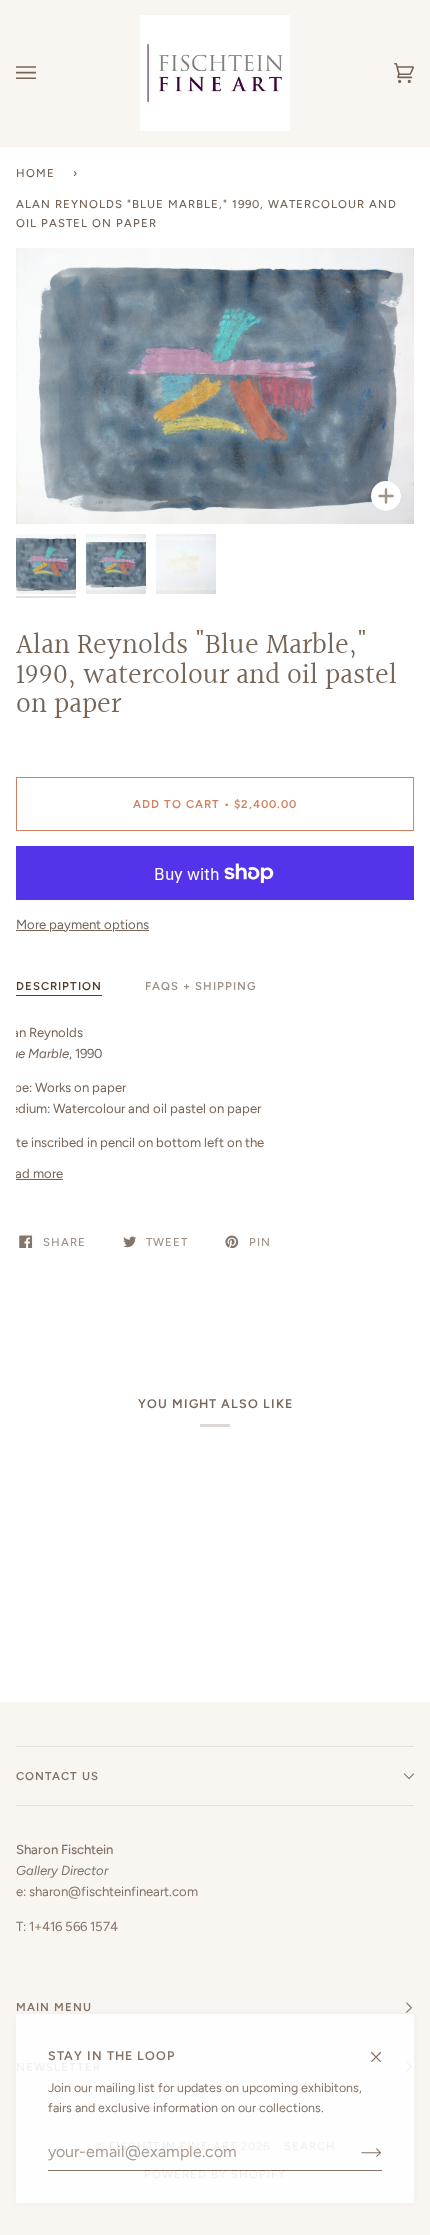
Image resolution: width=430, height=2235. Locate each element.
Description (59, 986)
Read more (31, 1173)
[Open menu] (46, 73)
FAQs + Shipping (201, 986)
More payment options (82, 924)
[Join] (355, 2152)
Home (35, 173)
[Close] (384, 2048)
